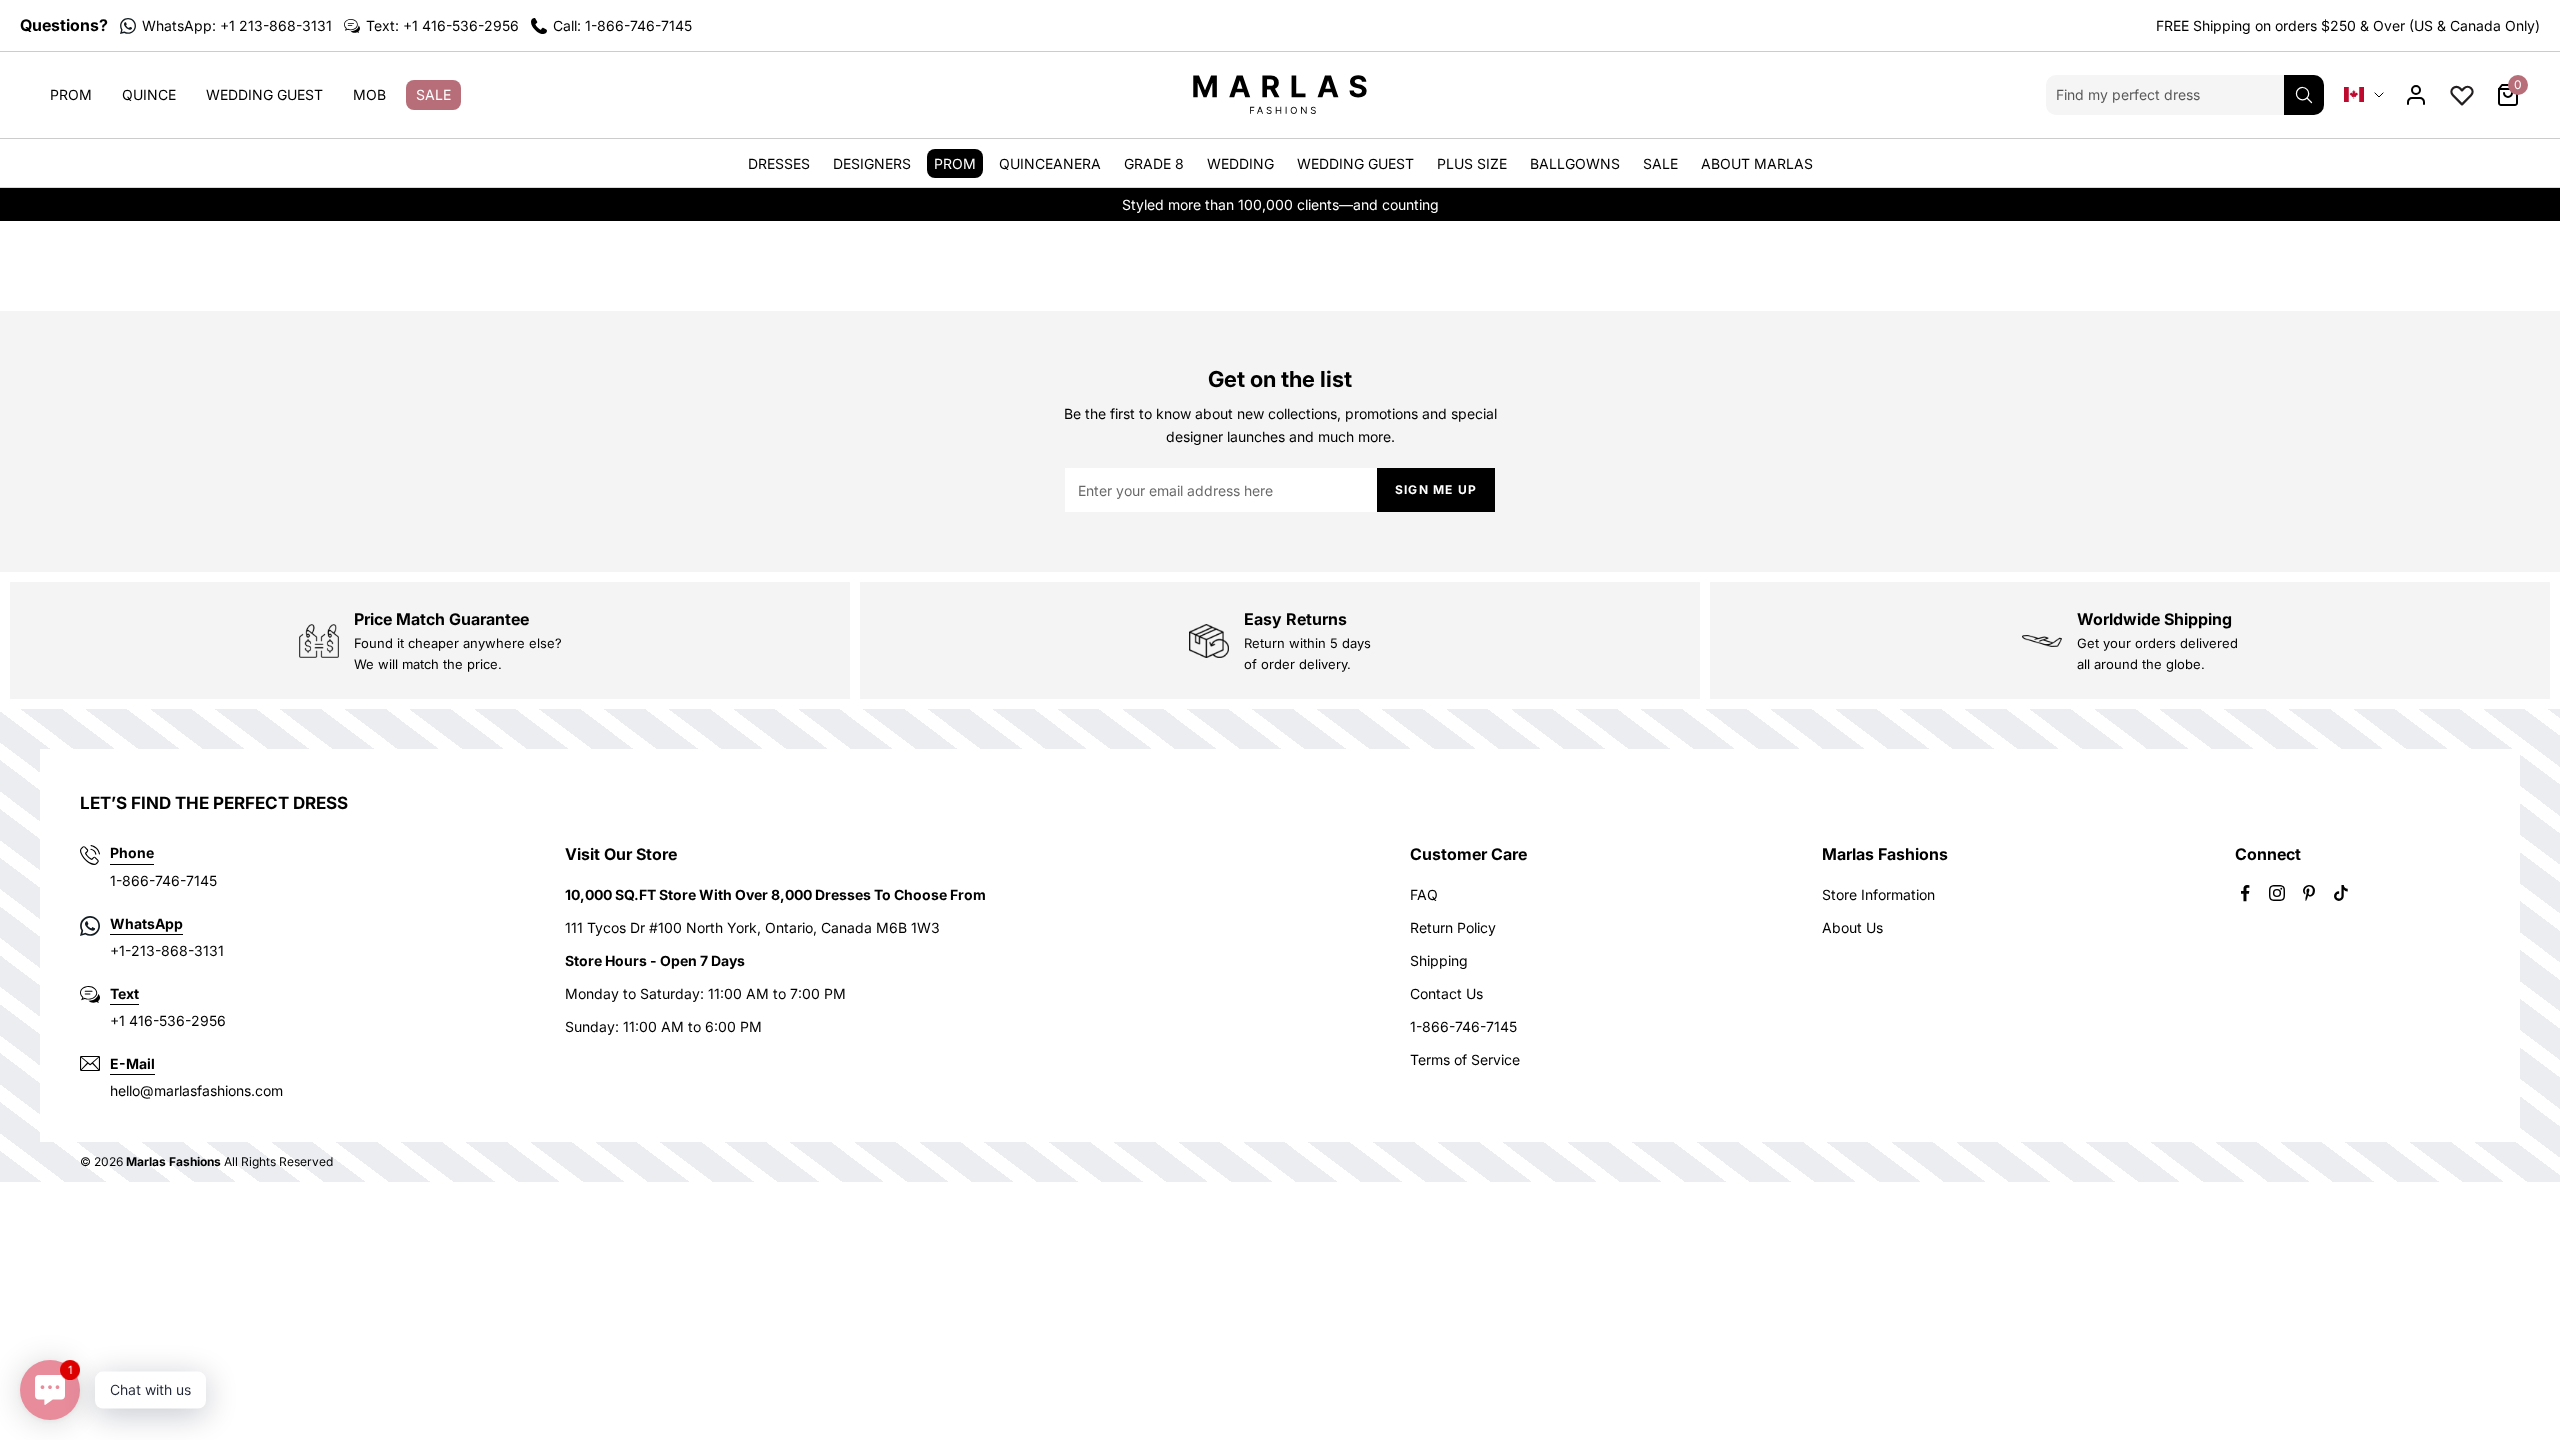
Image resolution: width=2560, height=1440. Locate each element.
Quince (149, 94)
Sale (433, 94)
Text (124, 993)
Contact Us (1446, 993)
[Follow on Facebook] (2245, 893)
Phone (132, 852)
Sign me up (1436, 489)
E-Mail (132, 1063)
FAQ (1424, 894)
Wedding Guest (264, 94)
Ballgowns (1575, 163)
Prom (71, 94)
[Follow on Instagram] (2277, 893)
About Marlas (1757, 163)
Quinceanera (1050, 163)
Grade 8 (1154, 163)
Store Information (1878, 894)
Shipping (1439, 960)
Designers (872, 163)
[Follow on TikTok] (2341, 893)
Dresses (779, 163)
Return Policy (1453, 927)
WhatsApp (146, 923)
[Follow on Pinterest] (2309, 893)
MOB (369, 94)
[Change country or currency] (2364, 94)
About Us (1852, 927)
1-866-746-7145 (1463, 1026)
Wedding (1240, 163)
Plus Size (1472, 163)
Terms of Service (1465, 1059)
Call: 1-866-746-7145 (622, 25)
